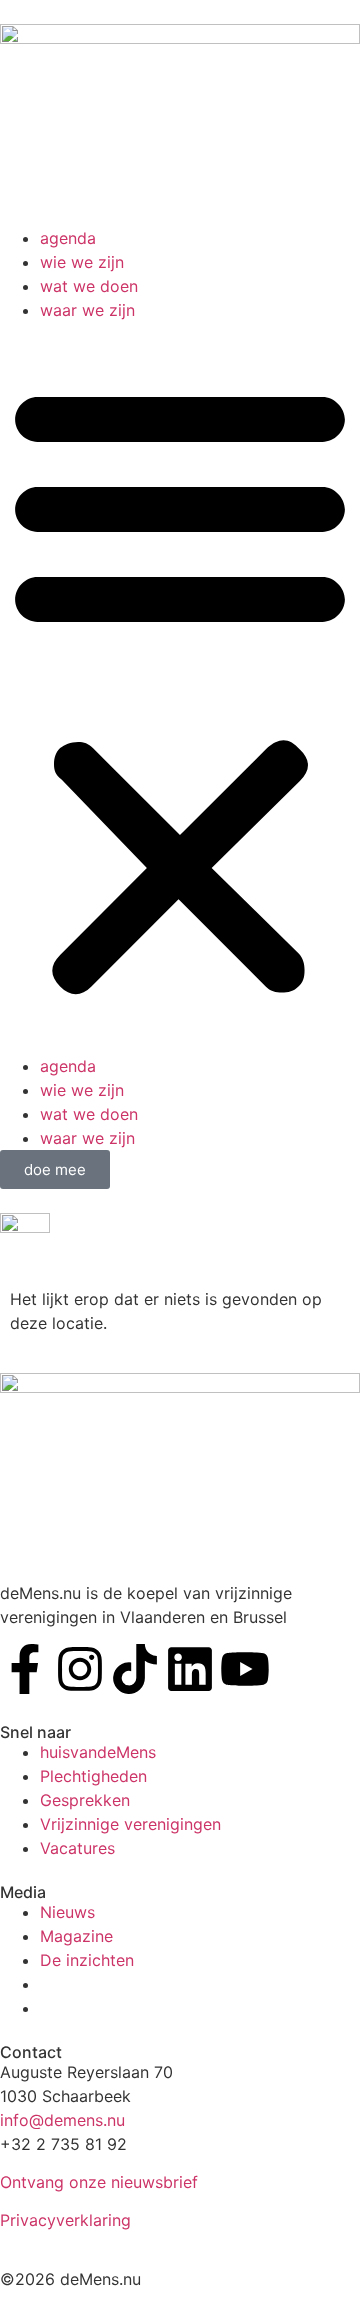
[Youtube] (245, 1669)
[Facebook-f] (25, 1669)
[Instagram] (80, 1669)
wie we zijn (82, 262)
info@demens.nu (62, 2120)
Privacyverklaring (65, 2220)
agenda (68, 238)
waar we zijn (87, 310)
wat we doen (89, 286)
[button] (180, 688)
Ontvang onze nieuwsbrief (99, 2182)
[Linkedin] (190, 1669)
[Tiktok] (135, 1669)
